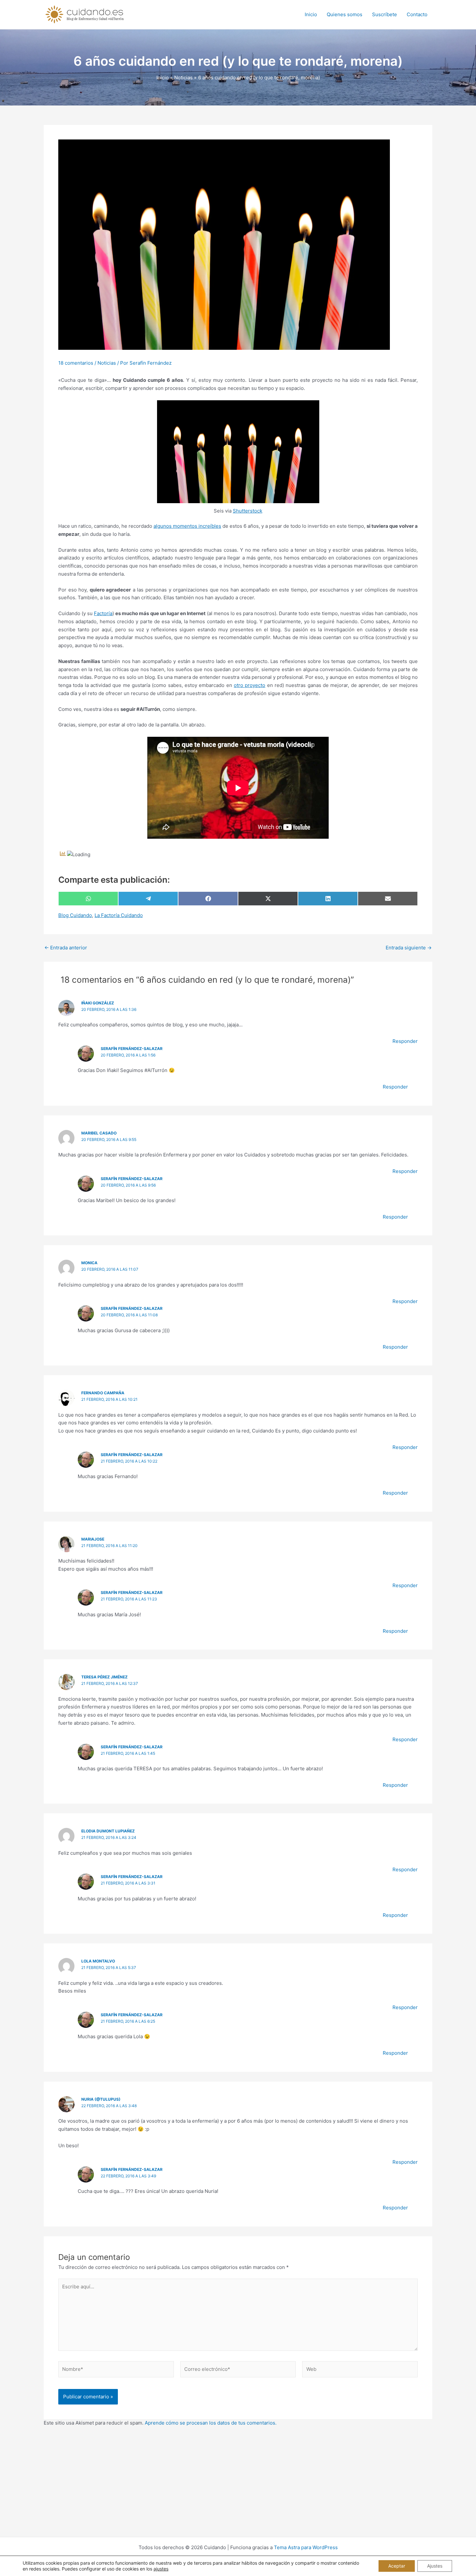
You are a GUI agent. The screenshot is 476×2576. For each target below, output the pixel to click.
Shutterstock (248, 511)
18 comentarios (76, 363)
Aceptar (397, 2566)
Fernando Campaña (103, 1393)
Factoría (103, 613)
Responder (405, 1041)
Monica (89, 1263)
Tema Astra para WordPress (306, 2547)
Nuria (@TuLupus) (101, 2099)
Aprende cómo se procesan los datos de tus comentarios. (211, 2423)
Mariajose (93, 1539)
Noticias (107, 363)
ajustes (161, 2569)
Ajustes (435, 2566)
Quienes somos (345, 14)
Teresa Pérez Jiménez (104, 1677)
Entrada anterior (66, 948)
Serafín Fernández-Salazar (132, 1049)
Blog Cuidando (75, 915)
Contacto (417, 14)
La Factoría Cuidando (119, 915)
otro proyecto (249, 685)
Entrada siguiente (409, 948)
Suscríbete (385, 14)
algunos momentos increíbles (187, 526)
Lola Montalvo (98, 1961)
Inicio (311, 14)
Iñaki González (98, 1003)
